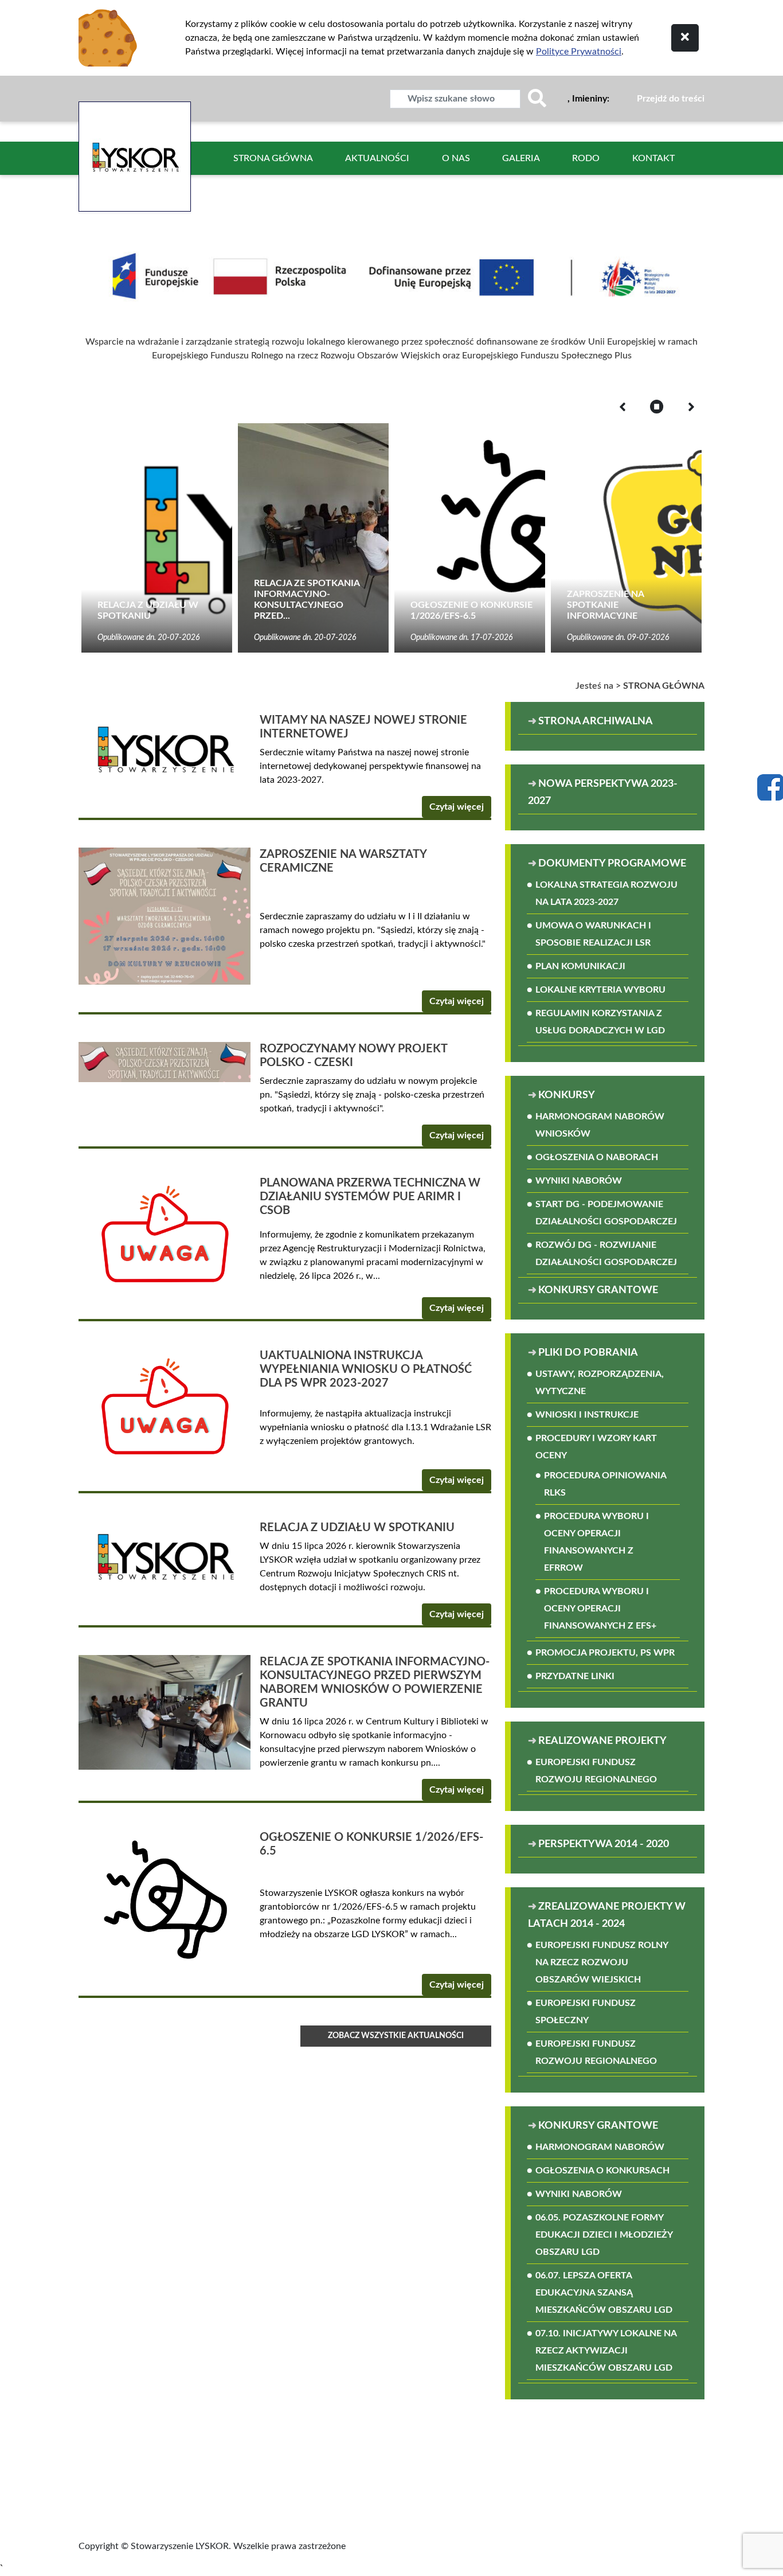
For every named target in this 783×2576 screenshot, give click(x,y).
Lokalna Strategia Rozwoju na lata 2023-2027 (606, 893)
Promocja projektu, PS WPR (605, 1653)
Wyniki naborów (579, 1181)
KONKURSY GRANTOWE (598, 1290)
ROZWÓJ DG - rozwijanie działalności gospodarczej (606, 1254)
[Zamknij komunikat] (685, 38)
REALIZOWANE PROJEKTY (602, 1741)
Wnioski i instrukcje (587, 1415)
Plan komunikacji (580, 966)
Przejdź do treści (671, 99)
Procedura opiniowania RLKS (605, 1484)
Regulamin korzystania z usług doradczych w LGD (600, 1022)
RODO (586, 158)
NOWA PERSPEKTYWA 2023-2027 (603, 793)
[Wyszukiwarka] (537, 99)
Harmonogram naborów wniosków (600, 1125)
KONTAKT (653, 158)
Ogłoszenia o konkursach (602, 2171)
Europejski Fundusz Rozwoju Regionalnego (596, 1771)
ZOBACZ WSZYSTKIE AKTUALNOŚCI (396, 2036)
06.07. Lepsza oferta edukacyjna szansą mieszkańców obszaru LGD (604, 2293)
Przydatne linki (575, 1676)
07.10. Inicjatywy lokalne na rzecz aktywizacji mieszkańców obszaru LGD (606, 2351)
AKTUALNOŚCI (377, 158)
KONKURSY (567, 1095)
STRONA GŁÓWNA (273, 158)
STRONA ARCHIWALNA (613, 721)
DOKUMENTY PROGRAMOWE (612, 864)
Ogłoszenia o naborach (597, 1157)
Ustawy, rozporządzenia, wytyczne (600, 1383)
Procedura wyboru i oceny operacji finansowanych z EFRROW (596, 1542)
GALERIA (521, 158)
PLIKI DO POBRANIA (588, 1353)
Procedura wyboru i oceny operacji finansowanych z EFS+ (600, 1609)
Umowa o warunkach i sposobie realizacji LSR (593, 934)
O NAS (456, 158)
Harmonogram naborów (600, 2147)
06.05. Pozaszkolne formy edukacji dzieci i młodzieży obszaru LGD (604, 2235)
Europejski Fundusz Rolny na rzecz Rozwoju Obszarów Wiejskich (602, 1962)
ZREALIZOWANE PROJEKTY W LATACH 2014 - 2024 (607, 1915)
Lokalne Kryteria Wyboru (600, 990)
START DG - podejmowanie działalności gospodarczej (606, 1213)
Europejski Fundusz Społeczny (586, 2012)
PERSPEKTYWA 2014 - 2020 (604, 1844)
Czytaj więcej (457, 807)
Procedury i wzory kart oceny (596, 1447)
